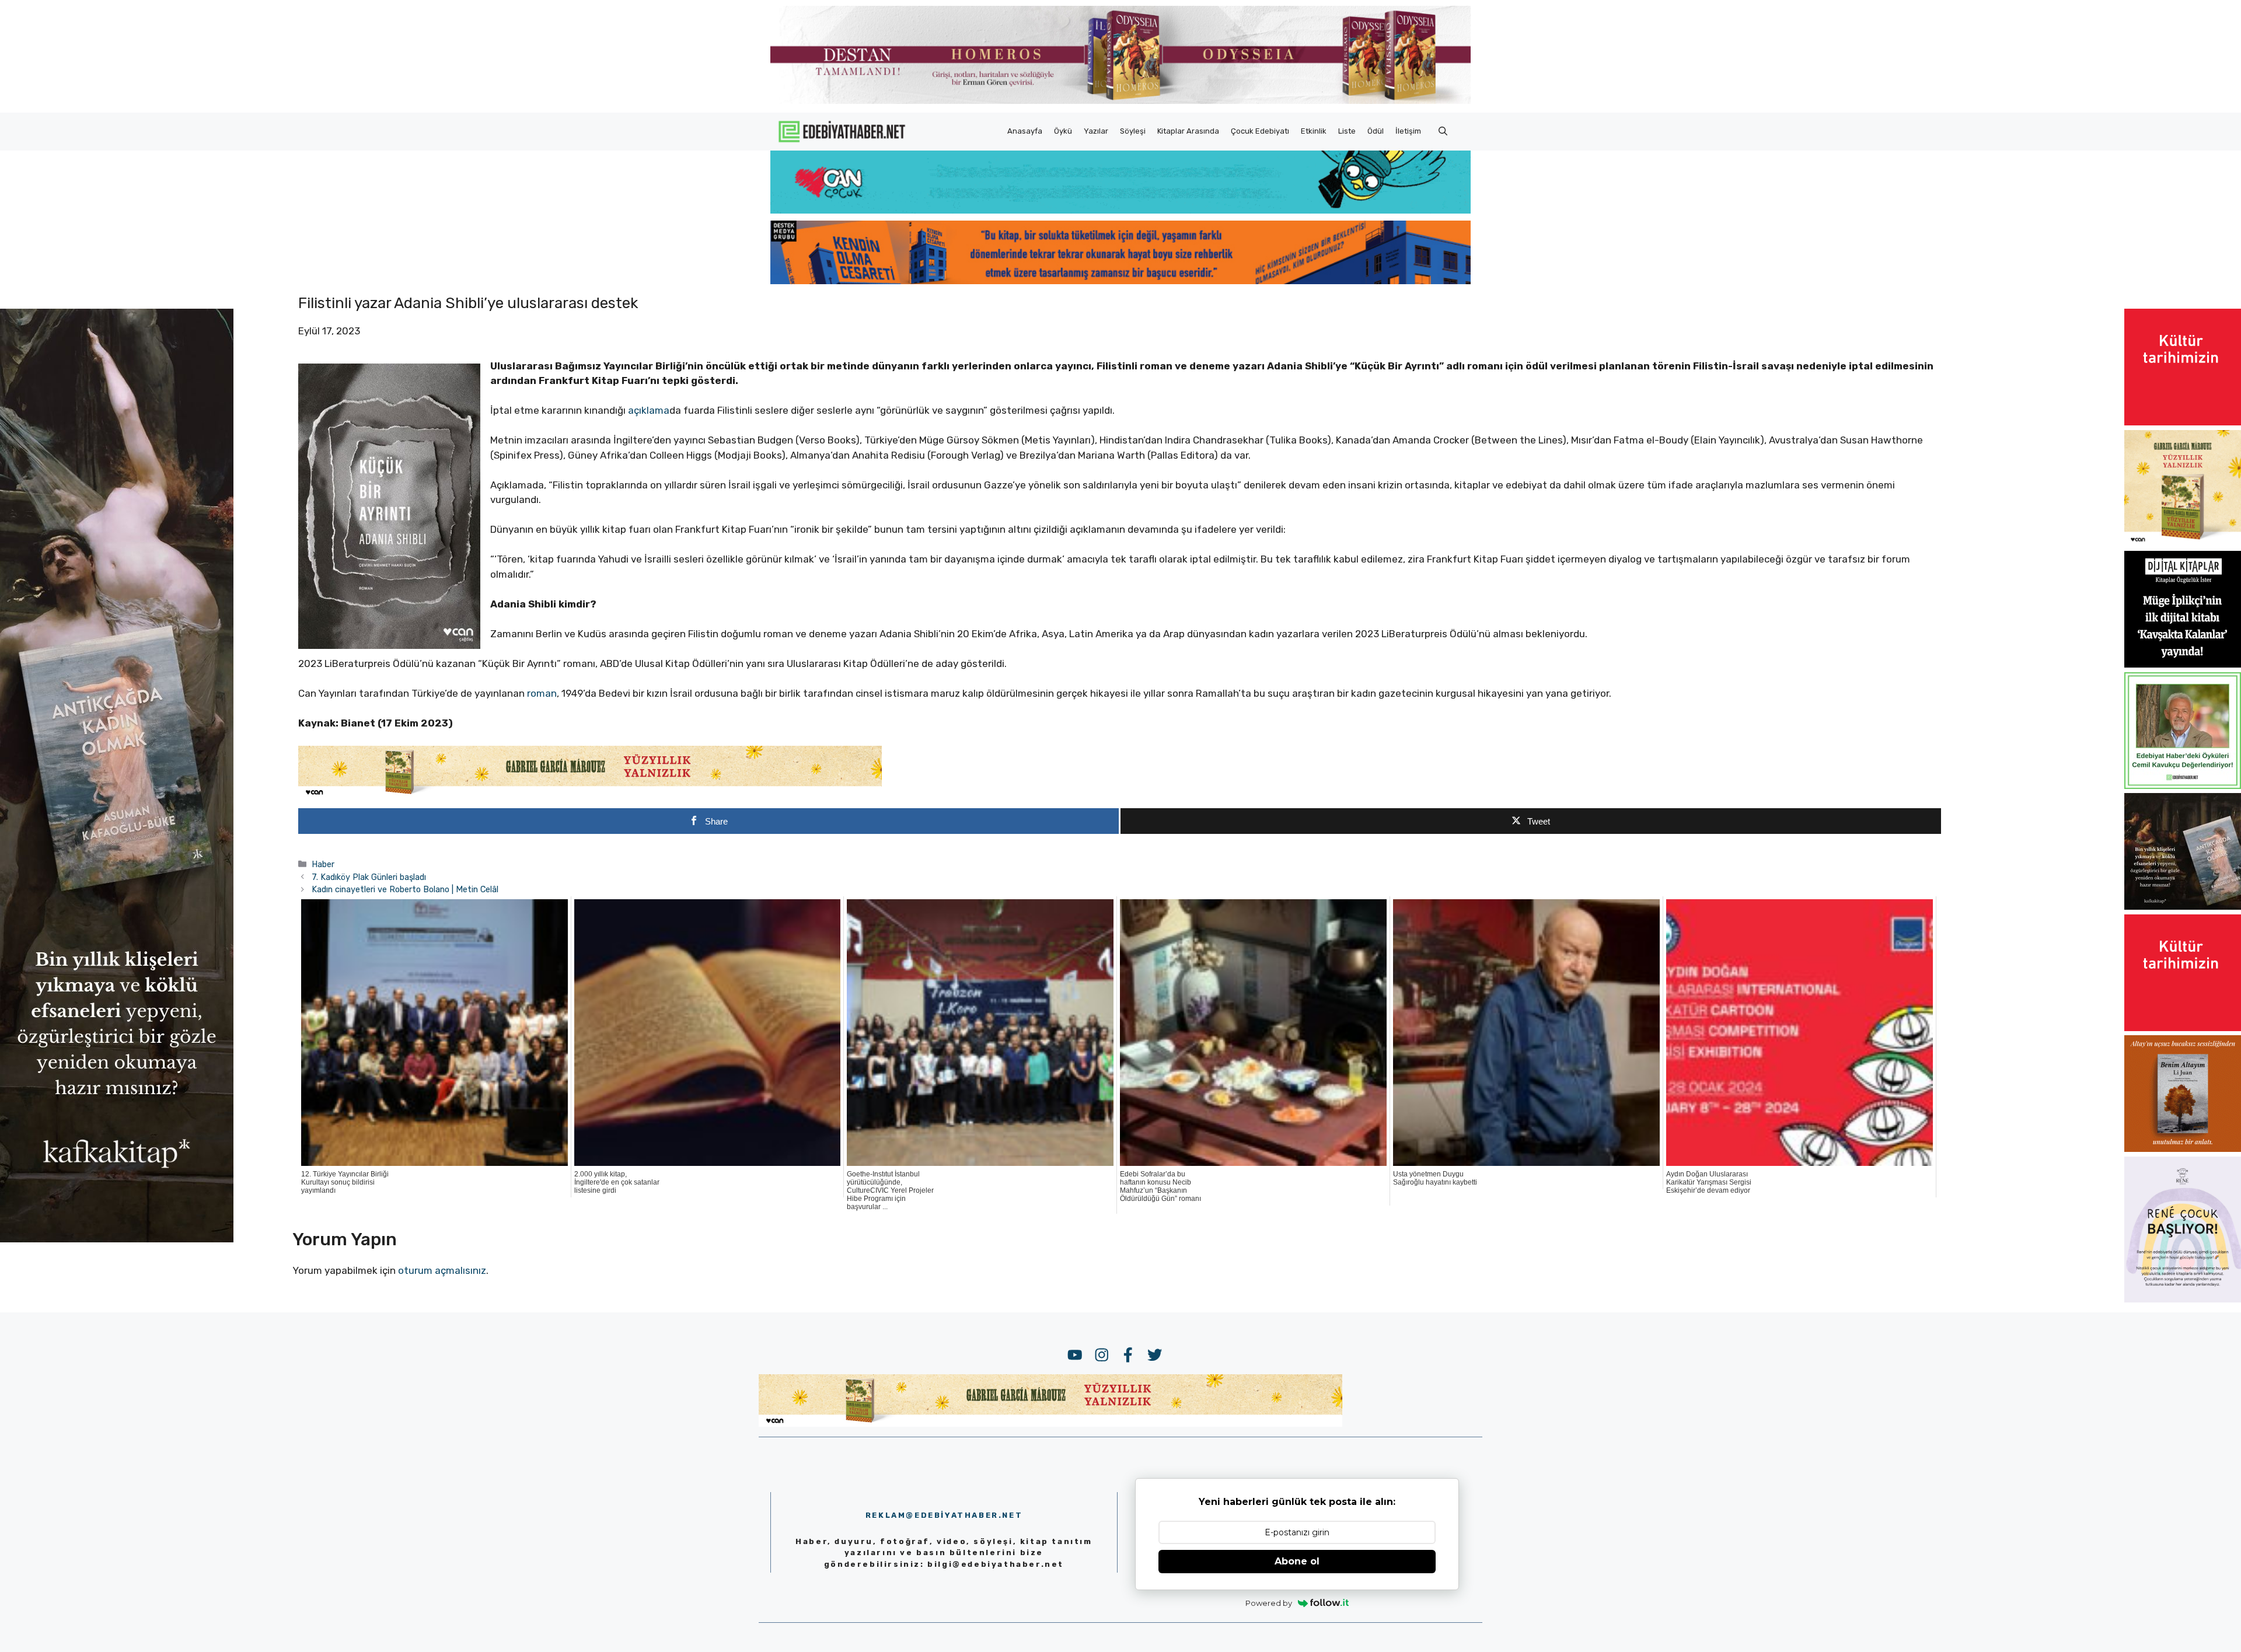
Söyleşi (1133, 131)
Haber (323, 864)
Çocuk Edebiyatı (1260, 131)
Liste (1347, 131)
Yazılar (1096, 131)
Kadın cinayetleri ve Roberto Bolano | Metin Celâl (405, 889)
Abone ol (1297, 1561)
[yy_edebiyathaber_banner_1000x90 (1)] (590, 795)
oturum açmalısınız (442, 1270)
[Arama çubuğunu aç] (1443, 131)
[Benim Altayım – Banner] (2183, 1148)
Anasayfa (1025, 131)
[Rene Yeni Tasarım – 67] (2183, 1299)
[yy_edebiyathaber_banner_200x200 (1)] (2183, 543)
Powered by (1269, 1603)
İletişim (1408, 131)
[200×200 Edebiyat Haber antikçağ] (2183, 906)
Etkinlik (1314, 131)
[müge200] (2183, 664)
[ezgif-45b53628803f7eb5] (1120, 210)
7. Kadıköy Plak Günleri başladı (369, 877)
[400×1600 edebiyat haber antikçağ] (117, 1239)
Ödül (1376, 131)
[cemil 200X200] (2183, 785)
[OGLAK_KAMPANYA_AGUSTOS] (2183, 422)
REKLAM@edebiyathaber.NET (944, 1515)
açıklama (649, 410)
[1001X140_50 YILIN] (1120, 101)
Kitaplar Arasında (1188, 131)
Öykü (1063, 131)
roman (542, 693)
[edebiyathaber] (1120, 281)
